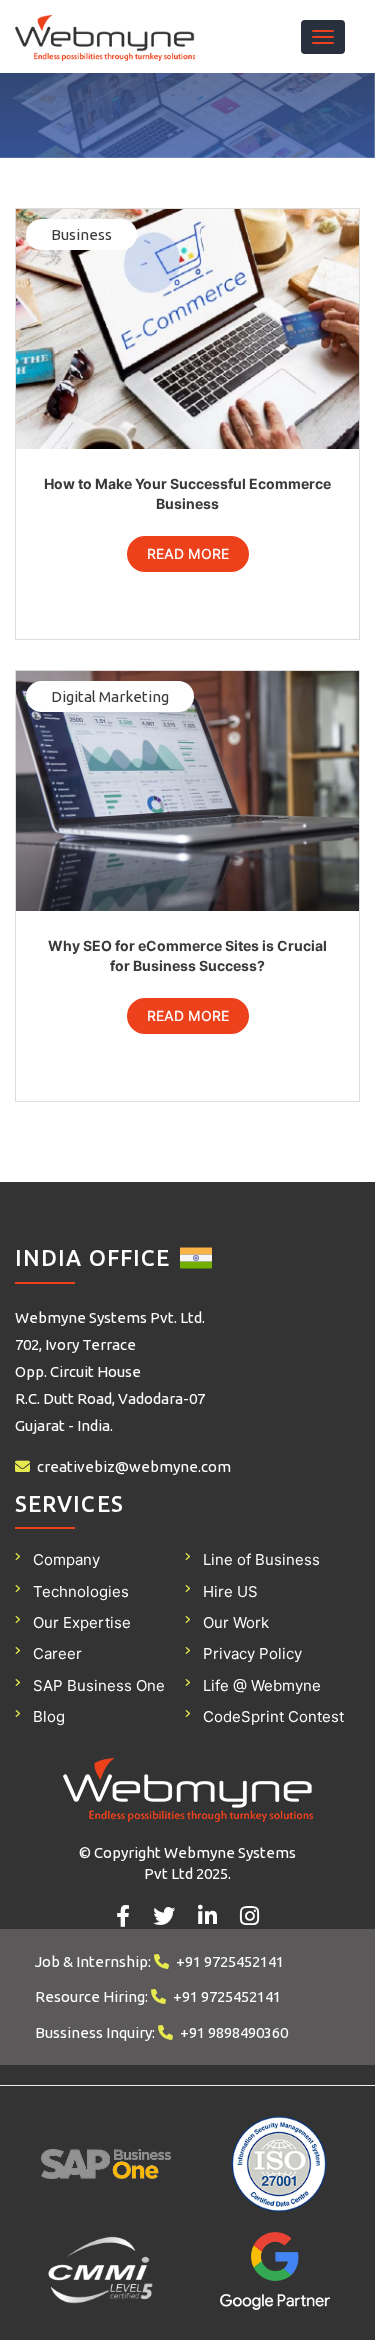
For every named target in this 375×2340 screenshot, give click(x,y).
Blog (49, 1716)
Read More (188, 553)
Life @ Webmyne (262, 1685)
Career (57, 1653)
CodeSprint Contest (273, 1716)
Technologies (81, 1591)
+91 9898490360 (234, 2032)
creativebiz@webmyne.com (134, 1466)
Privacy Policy (252, 1653)
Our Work (236, 1622)
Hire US (230, 1591)
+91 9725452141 (230, 1961)
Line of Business (261, 1559)
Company (66, 1559)
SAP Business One (99, 1685)
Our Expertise (82, 1622)
